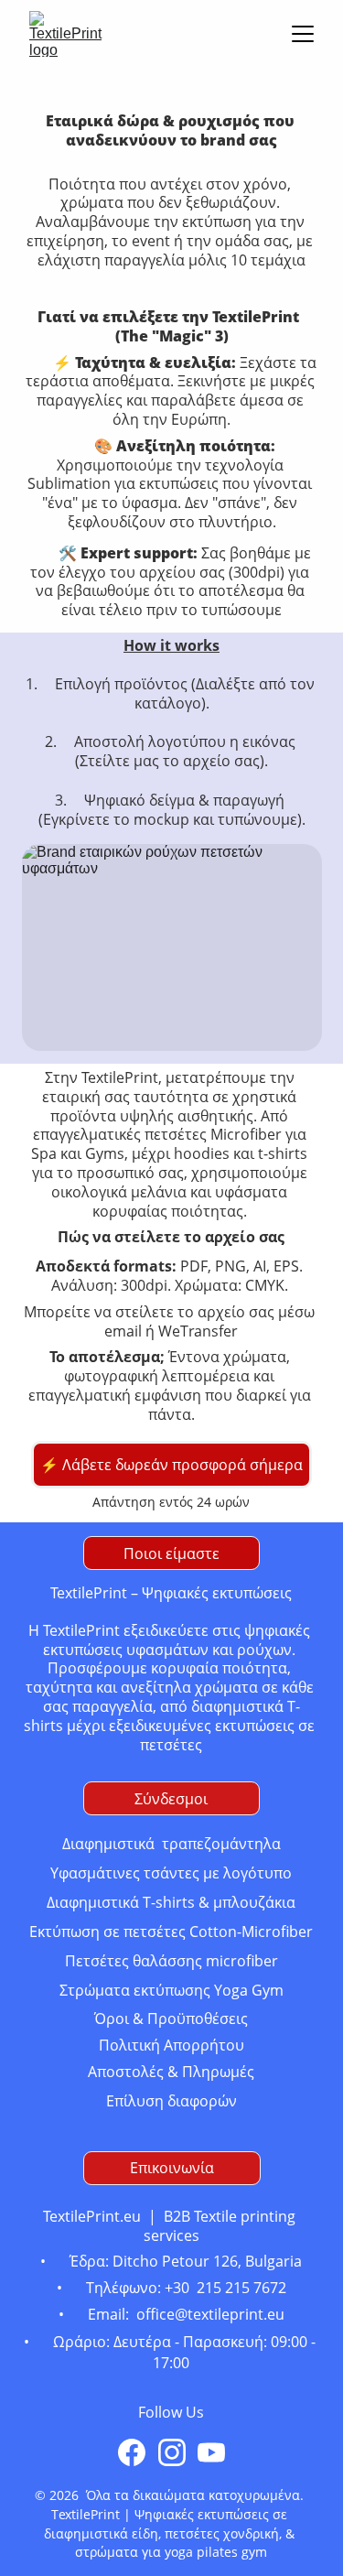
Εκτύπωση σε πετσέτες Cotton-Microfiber (171, 1932)
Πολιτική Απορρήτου (171, 2045)
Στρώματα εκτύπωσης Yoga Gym (171, 1990)
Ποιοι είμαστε (171, 1553)
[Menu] (303, 34)
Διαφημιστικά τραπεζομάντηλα (171, 1844)
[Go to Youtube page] (211, 2452)
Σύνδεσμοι (171, 1799)
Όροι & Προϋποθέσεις (171, 2019)
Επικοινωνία (172, 2168)
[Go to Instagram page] (172, 2452)
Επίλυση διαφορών (171, 2101)
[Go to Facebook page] (132, 2452)
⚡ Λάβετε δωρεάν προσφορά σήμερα (171, 1465)
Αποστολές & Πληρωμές (171, 2072)
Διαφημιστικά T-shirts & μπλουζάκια (171, 1902)
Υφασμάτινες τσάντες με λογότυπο (171, 1873)
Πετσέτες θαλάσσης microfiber (171, 1961)
